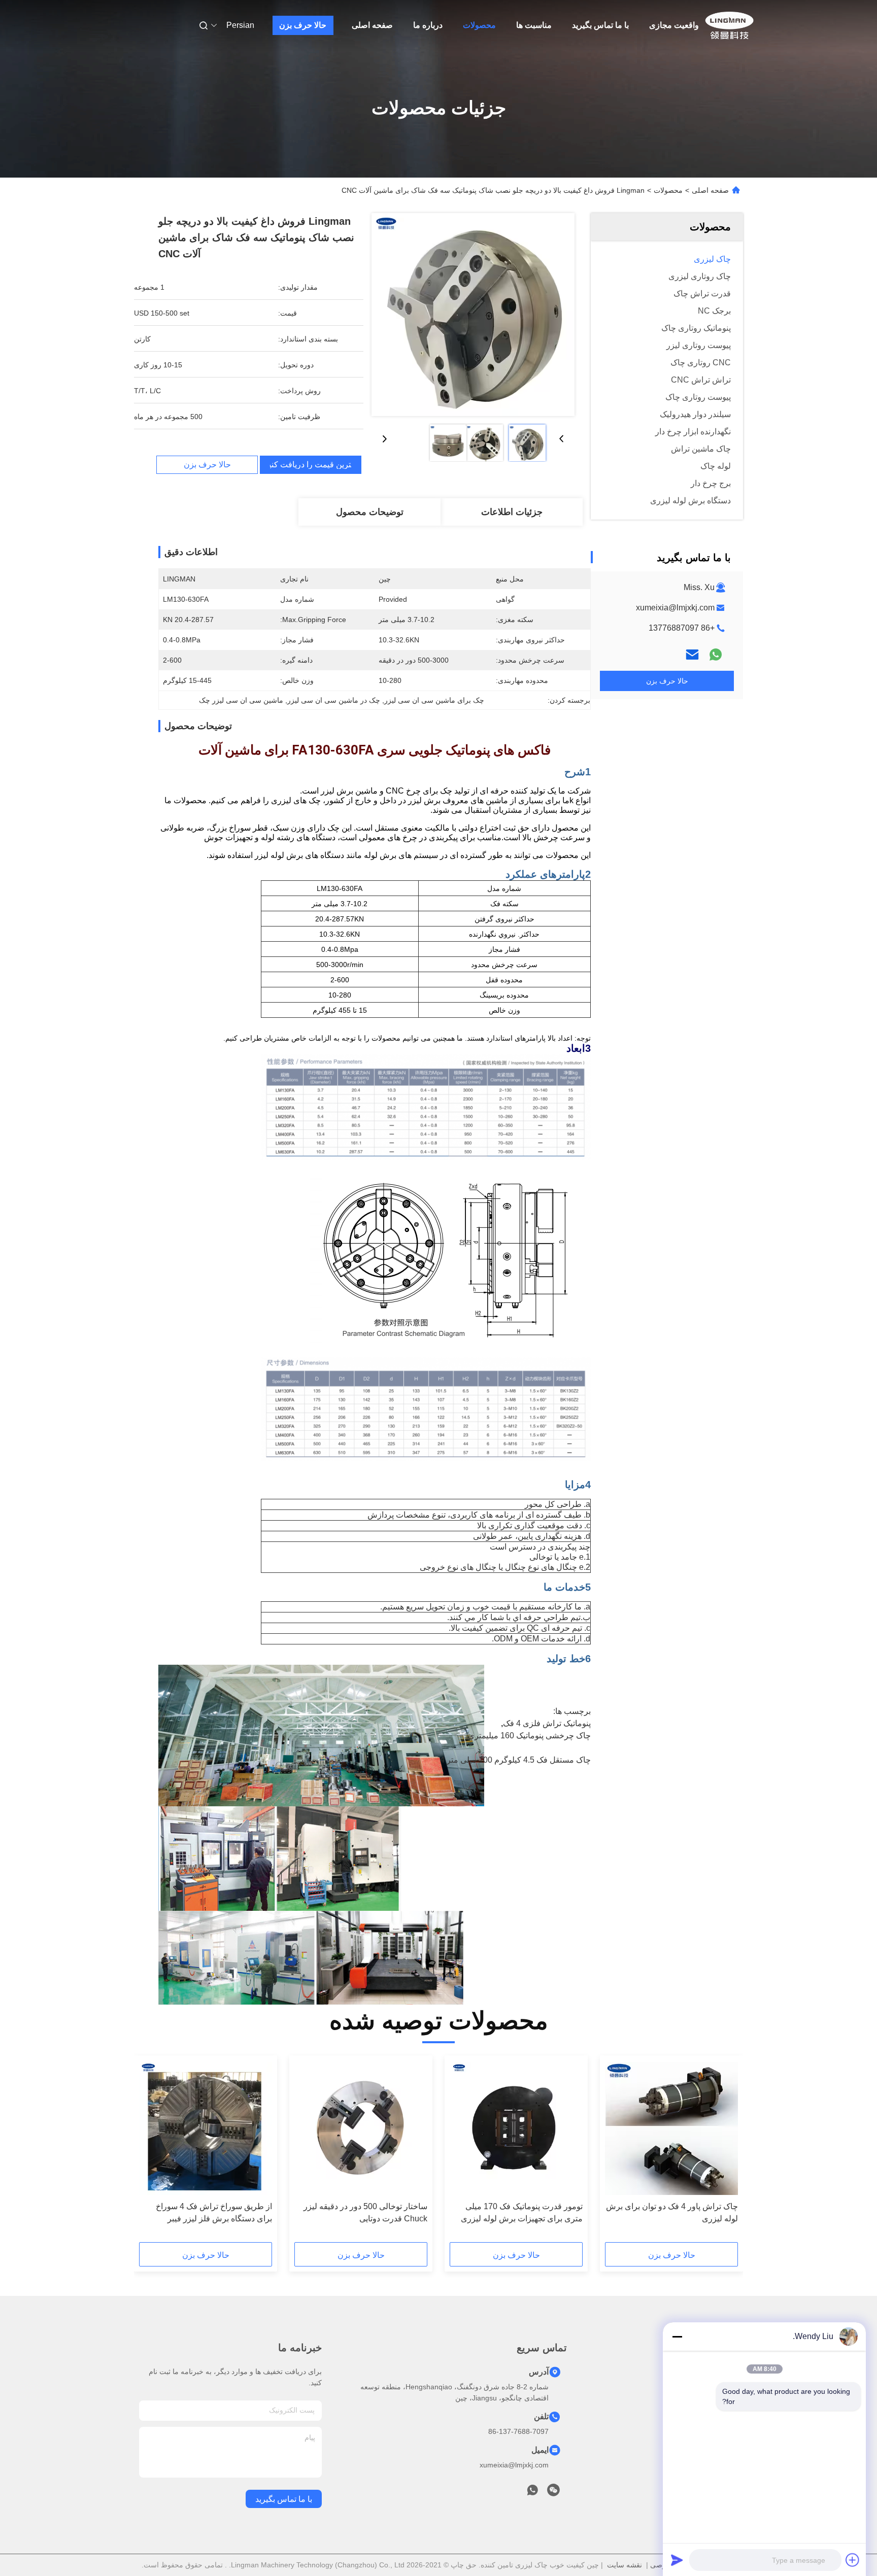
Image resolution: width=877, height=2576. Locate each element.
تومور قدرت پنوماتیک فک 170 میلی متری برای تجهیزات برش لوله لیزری (522, 2212)
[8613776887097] (532, 2493)
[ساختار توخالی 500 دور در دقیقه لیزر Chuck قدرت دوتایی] (361, 2128)
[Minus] (677, 2337)
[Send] (677, 2560)
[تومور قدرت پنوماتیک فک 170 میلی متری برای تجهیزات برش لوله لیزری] (516, 2128)
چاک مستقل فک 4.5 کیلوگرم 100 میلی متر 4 (515, 1760)
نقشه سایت (625, 2565)
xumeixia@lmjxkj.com (675, 608)
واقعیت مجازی (674, 25)
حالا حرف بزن (303, 25)
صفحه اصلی (372, 25)
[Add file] (853, 2560)
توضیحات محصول (370, 512)
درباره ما (428, 25)
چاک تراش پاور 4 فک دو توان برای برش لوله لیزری (672, 2212)
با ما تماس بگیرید (600, 25)
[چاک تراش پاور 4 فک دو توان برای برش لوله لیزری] (671, 2128)
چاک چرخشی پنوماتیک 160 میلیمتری (529, 1736)
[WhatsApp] (716, 655)
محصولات (479, 25)
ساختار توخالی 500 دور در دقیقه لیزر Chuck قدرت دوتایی (365, 2212)
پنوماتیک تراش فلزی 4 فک (547, 1723)
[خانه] (729, 25)
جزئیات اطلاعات (512, 512)
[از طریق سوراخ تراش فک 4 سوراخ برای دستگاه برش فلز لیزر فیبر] (206, 2128)
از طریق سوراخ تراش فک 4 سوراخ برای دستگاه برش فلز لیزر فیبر (214, 2212)
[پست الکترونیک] (692, 655)
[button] (725, 2152)
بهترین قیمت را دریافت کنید (311, 465)
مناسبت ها (534, 25)
